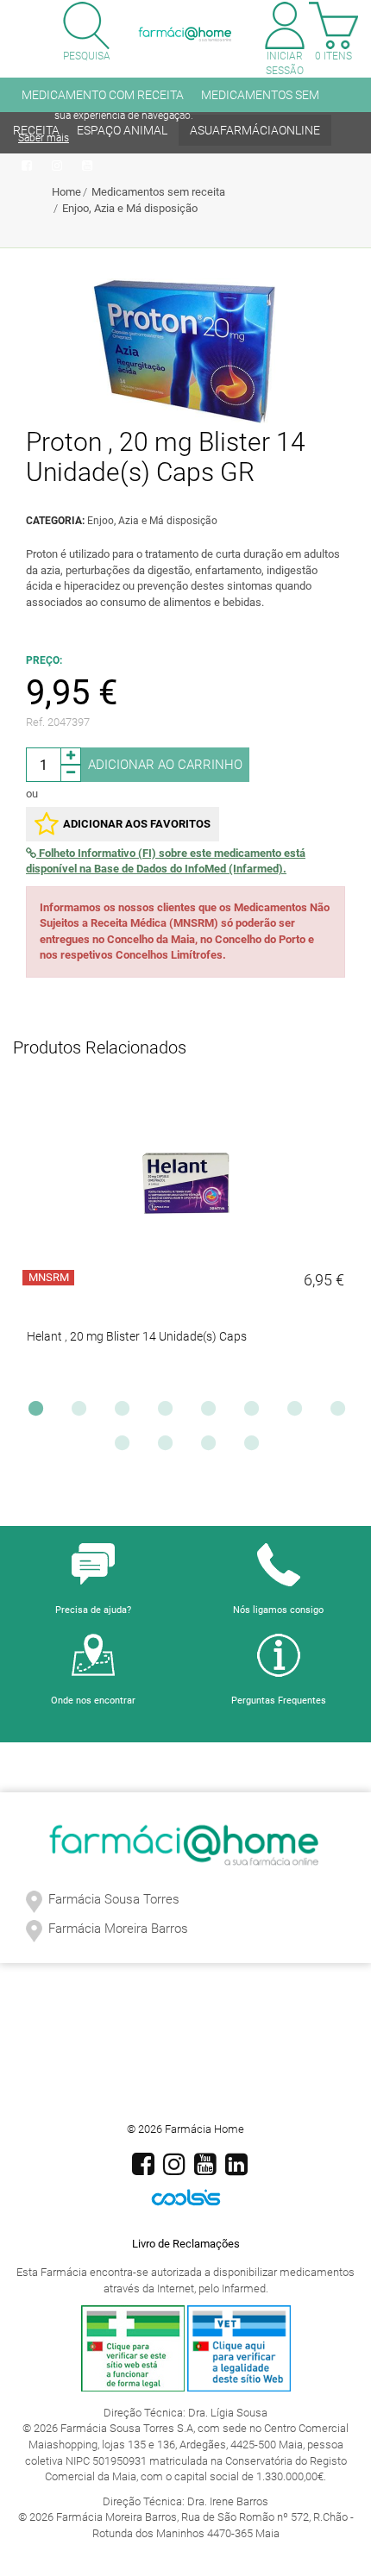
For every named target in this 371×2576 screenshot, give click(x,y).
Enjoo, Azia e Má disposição (130, 208)
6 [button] (255, 1413)
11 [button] (212, 1447)
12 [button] (255, 1447)
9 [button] (126, 1447)
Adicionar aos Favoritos (137, 824)
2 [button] (83, 1413)
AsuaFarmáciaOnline (255, 130)
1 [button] (40, 1413)
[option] (185, 1239)
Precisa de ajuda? (93, 1610)
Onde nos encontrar (93, 1701)
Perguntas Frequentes (279, 1701)
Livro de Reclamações (186, 2244)
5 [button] (212, 1413)
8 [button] (342, 1413)
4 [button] (169, 1413)
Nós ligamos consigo (278, 1610)
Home (66, 192)
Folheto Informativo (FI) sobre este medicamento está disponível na (166, 861)
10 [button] (169, 1447)
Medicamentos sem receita (158, 192)
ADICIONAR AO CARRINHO (165, 765)
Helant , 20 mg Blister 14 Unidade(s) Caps (137, 1336)
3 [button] (126, 1413)
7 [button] (299, 1413)
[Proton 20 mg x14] (185, 351)
